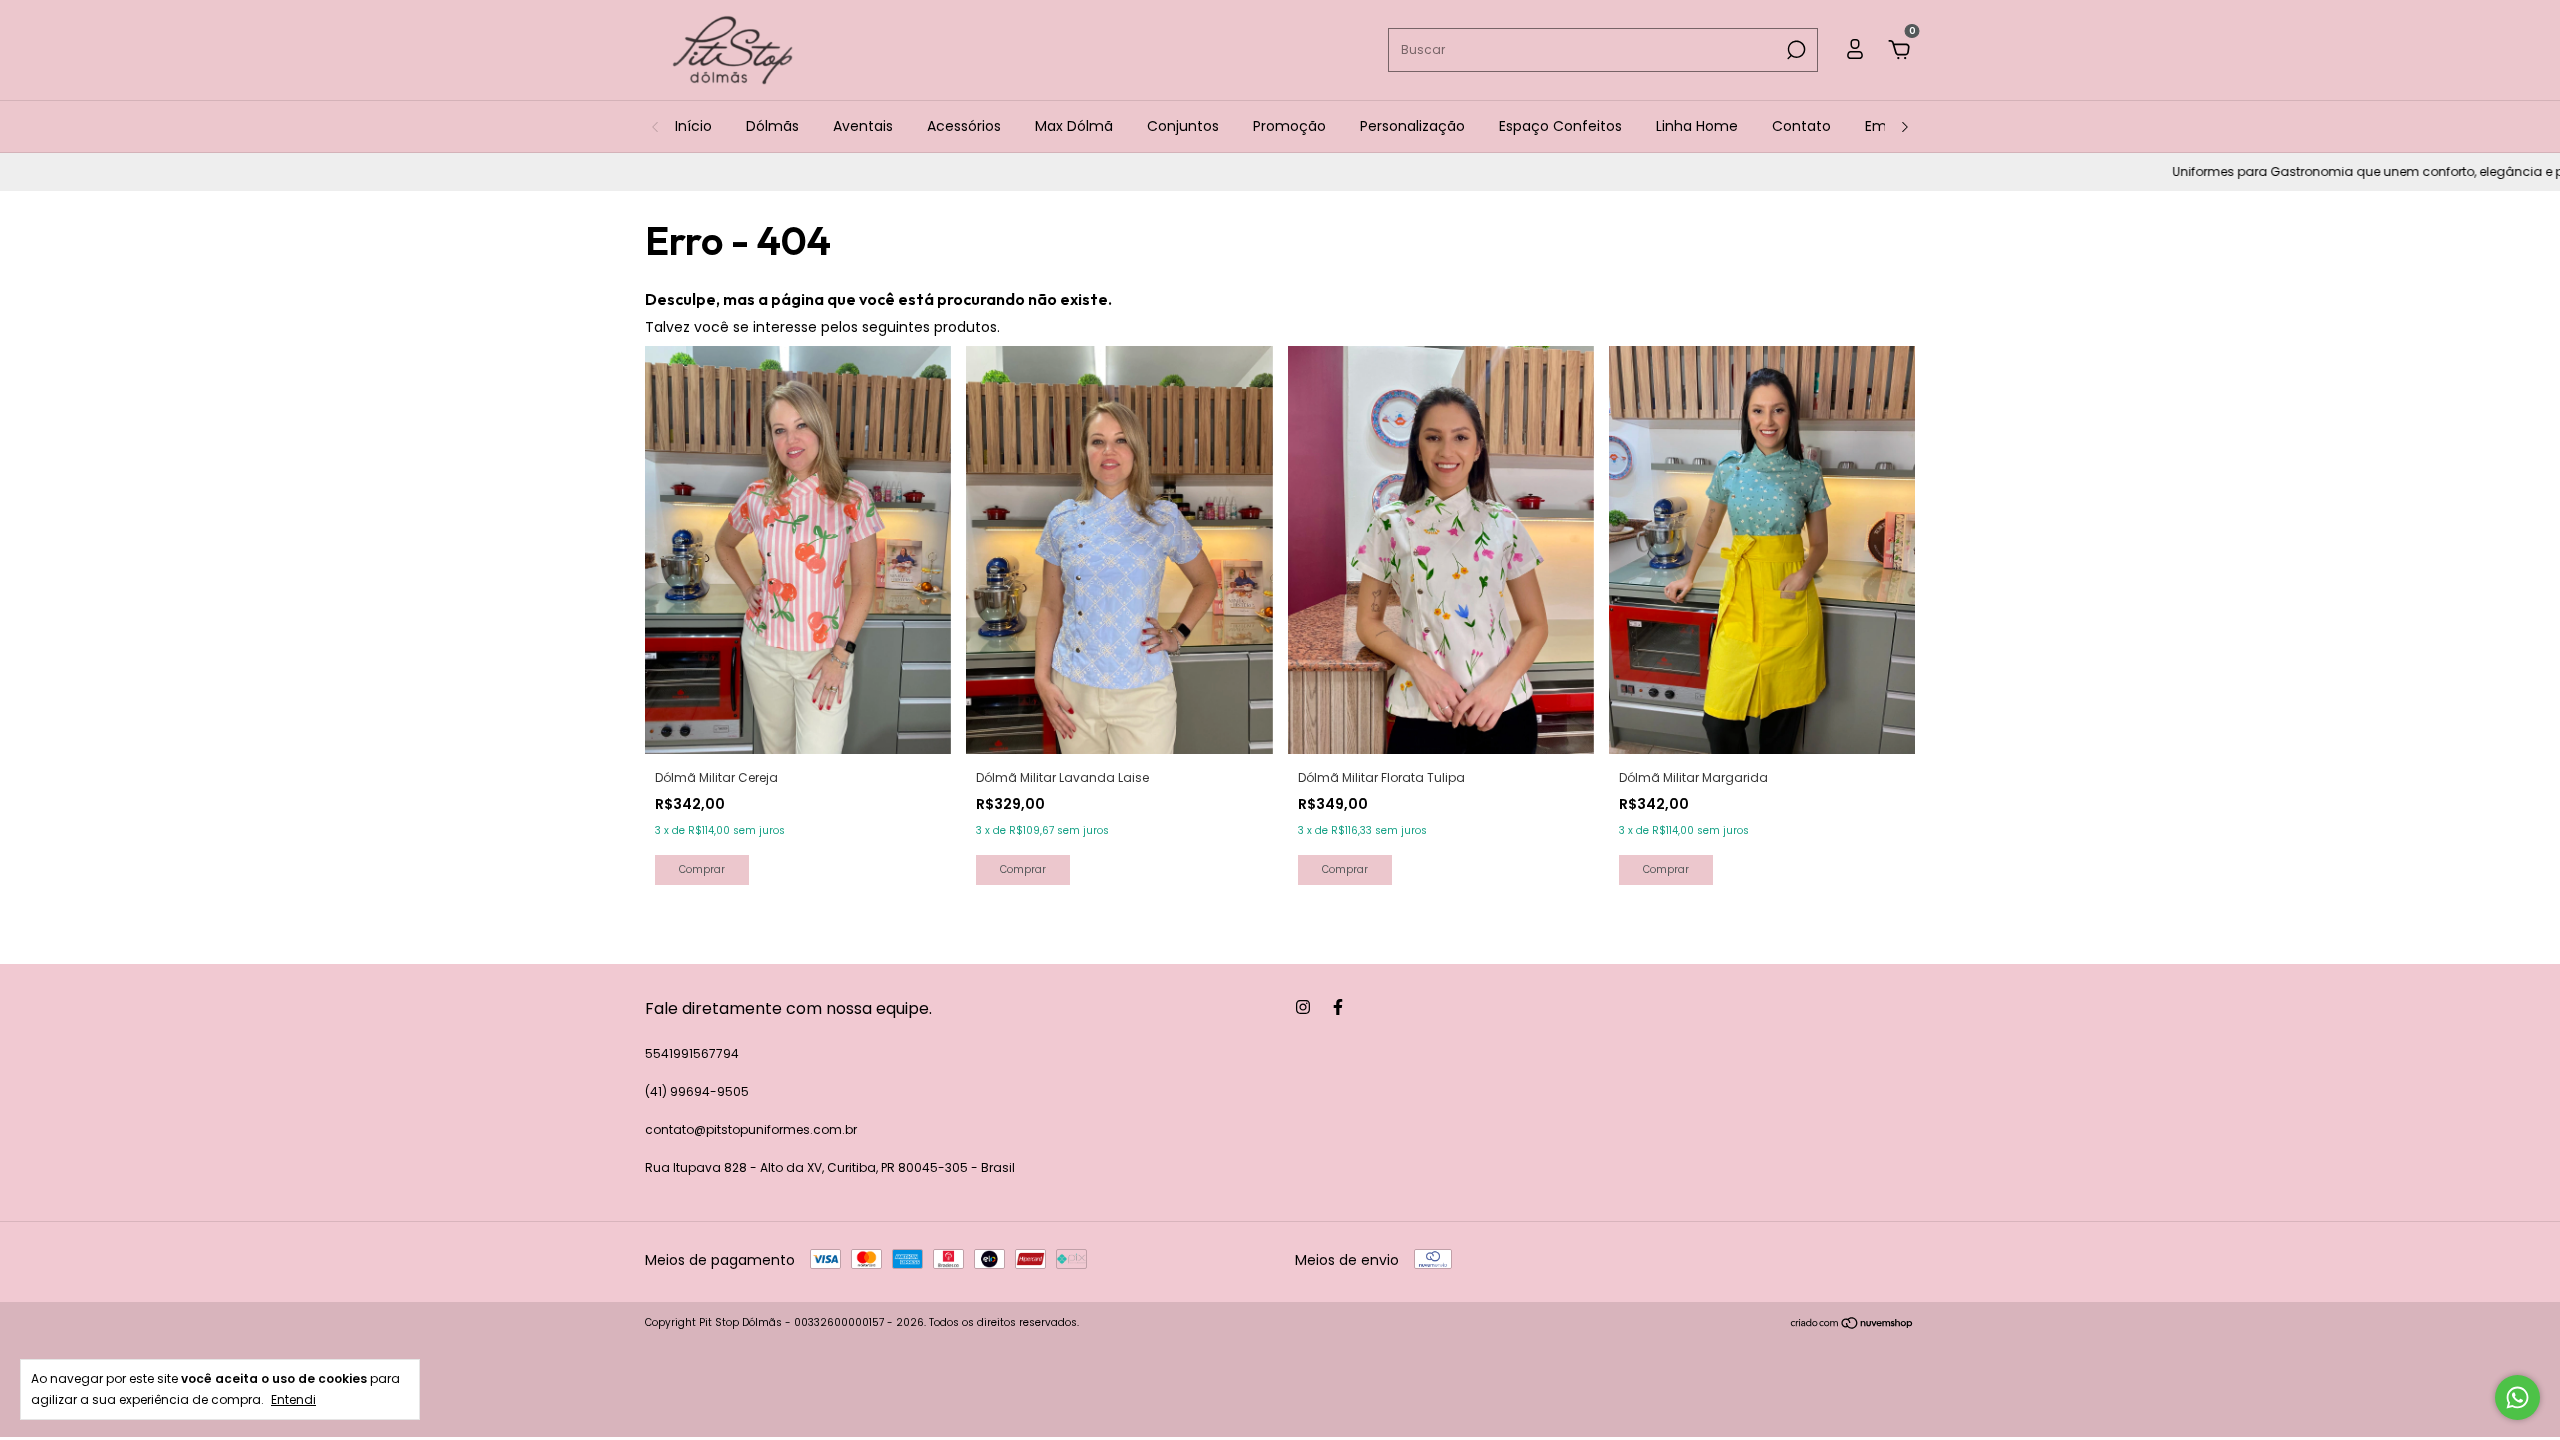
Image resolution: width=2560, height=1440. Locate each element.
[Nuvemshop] (1852, 1325)
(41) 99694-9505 (697, 1091)
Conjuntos (1183, 126)
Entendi (293, 1399)
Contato (1801, 126)
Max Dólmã (1074, 126)
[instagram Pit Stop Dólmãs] (1303, 1007)
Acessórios (964, 126)
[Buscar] (1794, 50)
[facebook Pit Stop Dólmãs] (1338, 1007)
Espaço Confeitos (1560, 126)
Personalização (1412, 126)
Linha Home (1697, 126)
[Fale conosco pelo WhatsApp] (2517, 1397)
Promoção (1289, 126)
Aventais (863, 126)
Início (693, 126)
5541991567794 (692, 1053)
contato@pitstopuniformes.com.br (751, 1129)
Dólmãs (772, 126)
